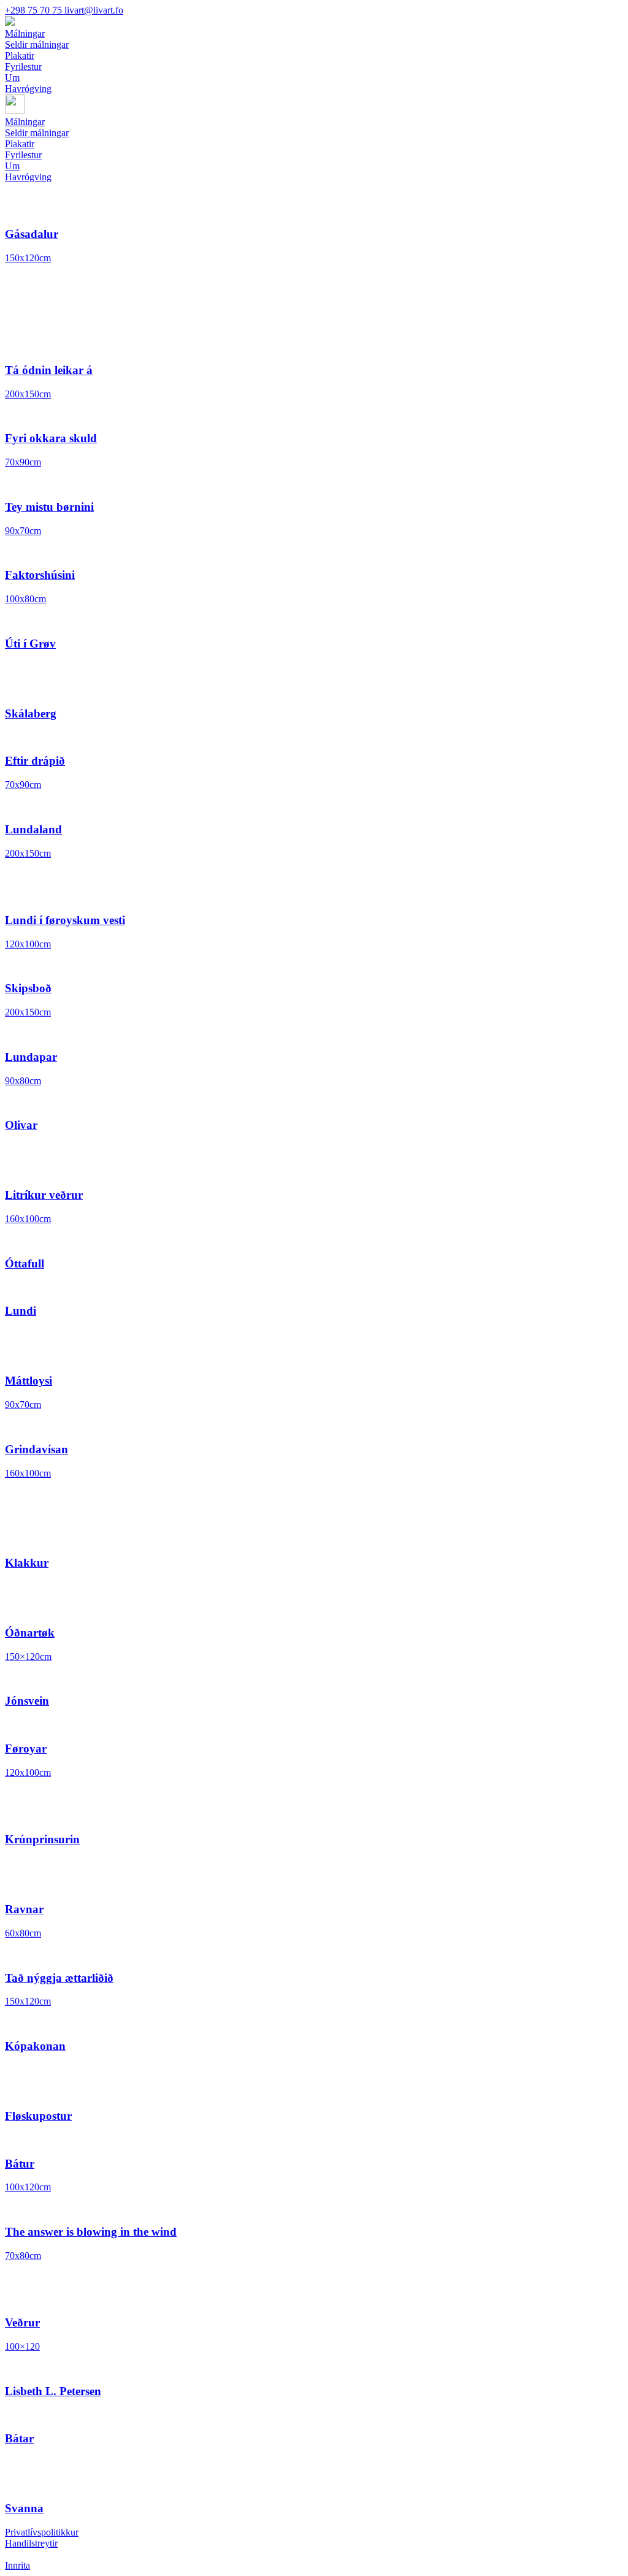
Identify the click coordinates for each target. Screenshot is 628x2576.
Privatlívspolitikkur (42, 2532)
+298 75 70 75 (35, 10)
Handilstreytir (31, 2543)
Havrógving (28, 177)
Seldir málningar (37, 133)
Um (12, 166)
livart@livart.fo (94, 10)
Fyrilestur (23, 155)
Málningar (25, 122)
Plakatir (20, 144)
